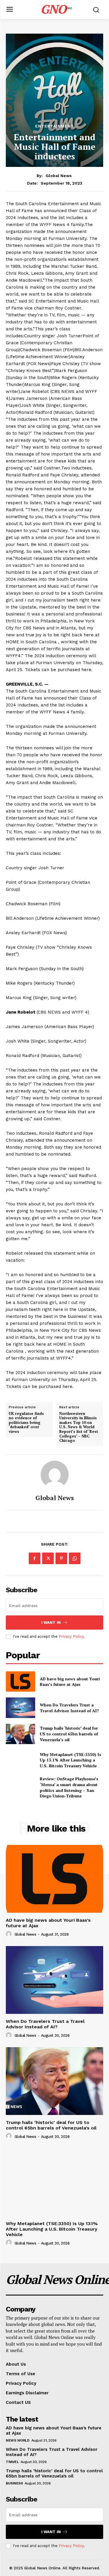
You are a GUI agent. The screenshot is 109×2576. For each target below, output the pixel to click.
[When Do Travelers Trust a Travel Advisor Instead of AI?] (20, 1708)
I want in (51, 1623)
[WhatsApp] (75, 1558)
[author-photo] (10, 1934)
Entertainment (54, 126)
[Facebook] (35, 1558)
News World (18, 2440)
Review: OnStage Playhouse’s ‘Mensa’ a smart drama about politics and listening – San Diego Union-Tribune (69, 1787)
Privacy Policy (71, 1636)
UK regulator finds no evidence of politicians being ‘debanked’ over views (26, 1423)
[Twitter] (48, 1558)
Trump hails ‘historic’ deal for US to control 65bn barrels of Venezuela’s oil (69, 1734)
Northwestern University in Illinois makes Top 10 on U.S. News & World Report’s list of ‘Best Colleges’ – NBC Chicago (79, 1427)
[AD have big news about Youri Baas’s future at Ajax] (20, 1681)
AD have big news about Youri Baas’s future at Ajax (70, 1682)
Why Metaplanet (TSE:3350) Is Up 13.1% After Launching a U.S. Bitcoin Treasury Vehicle (70, 1760)
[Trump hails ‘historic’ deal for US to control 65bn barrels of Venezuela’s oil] (20, 1734)
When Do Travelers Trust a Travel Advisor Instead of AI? (70, 1708)
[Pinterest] (61, 1558)
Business (14, 2483)
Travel (12, 2462)
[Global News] (55, 1475)
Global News (59, 176)
